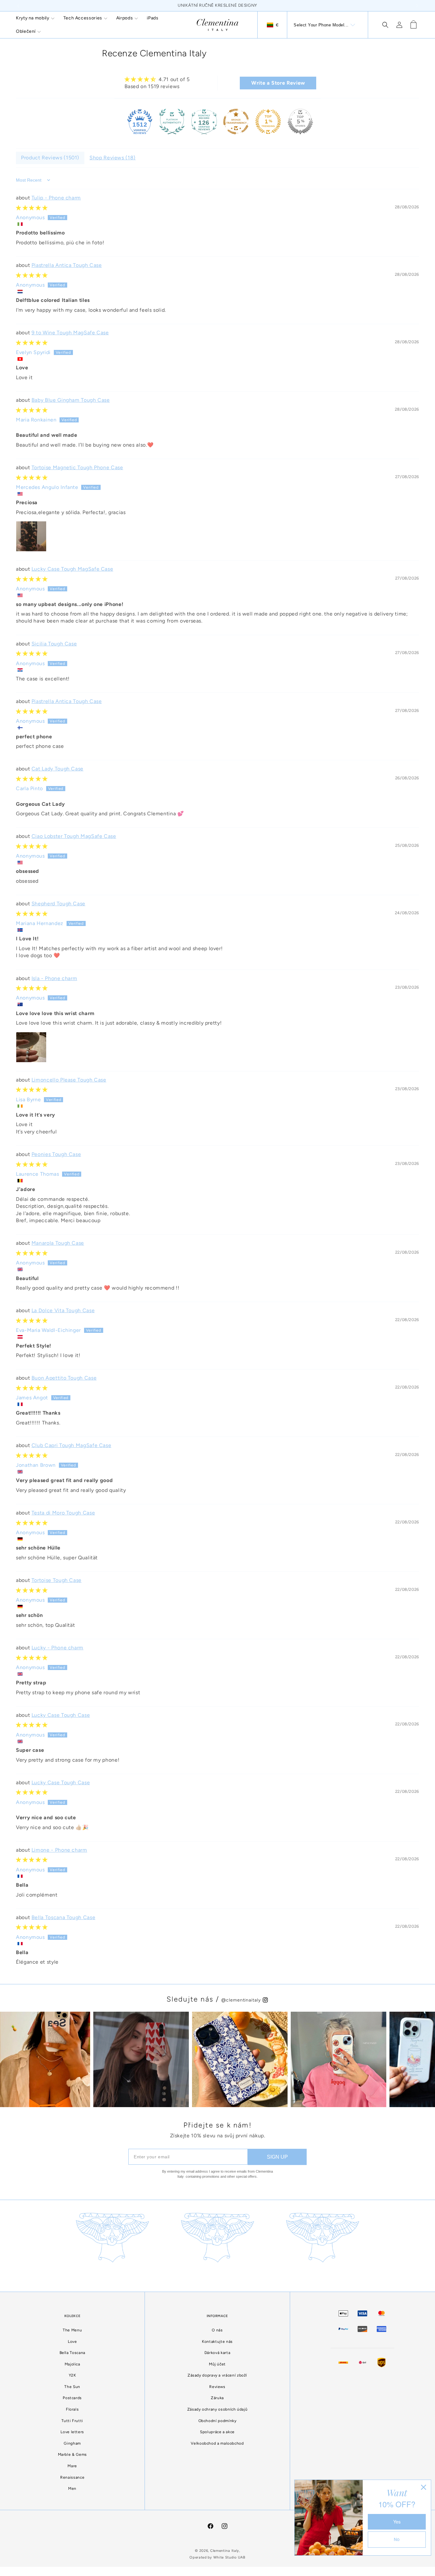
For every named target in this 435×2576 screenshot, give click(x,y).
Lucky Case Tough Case (61, 1715)
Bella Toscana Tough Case (63, 1917)
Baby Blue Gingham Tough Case (71, 400)
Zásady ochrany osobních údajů (217, 2429)
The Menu (72, 2350)
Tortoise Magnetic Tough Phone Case (77, 467)
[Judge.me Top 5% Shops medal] (300, 122)
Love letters (72, 2452)
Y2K (72, 2395)
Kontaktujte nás (217, 2361)
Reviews (217, 2406)
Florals (72, 2429)
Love (72, 2361)
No (397, 2539)
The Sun (72, 2406)
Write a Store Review (278, 83)
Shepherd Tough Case (58, 904)
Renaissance (72, 2497)
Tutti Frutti (72, 2440)
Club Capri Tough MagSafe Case (71, 1445)
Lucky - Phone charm (57, 1648)
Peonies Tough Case (56, 1154)
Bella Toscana (72, 2373)
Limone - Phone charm (59, 1850)
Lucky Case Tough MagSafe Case (72, 569)
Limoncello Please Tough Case (69, 1080)
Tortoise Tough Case (57, 1580)
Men (72, 2509)
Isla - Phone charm (54, 978)
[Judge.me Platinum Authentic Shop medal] (172, 122)
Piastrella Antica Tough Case (67, 265)
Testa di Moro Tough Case (63, 1513)
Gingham (72, 2463)
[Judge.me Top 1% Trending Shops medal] (268, 122)
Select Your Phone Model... (321, 25)
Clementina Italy (225, 2570)
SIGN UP (277, 2177)
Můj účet (217, 2384)
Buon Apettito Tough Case (64, 1378)
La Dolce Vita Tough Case (63, 1310)
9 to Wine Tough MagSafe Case (70, 333)
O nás (217, 2350)
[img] (157, 79)
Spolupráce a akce (217, 2452)
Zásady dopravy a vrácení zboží (217, 2395)
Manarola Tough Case (58, 1243)
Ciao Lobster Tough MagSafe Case (74, 836)
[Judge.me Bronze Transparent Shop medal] (236, 122)
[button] (35, 18)
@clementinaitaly (242, 2020)
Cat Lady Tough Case (57, 769)
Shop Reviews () (113, 158)
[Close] (424, 2487)
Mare (72, 2486)
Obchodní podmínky (217, 2440)
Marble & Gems (72, 2475)
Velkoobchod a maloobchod (217, 2463)
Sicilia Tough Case (54, 644)
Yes (397, 2522)
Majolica (72, 2384)
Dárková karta (217, 2373)
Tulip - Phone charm (56, 198)
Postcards (72, 2418)
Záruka (217, 2418)
